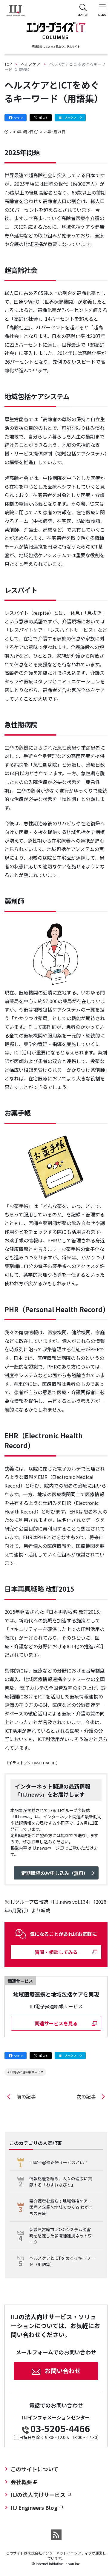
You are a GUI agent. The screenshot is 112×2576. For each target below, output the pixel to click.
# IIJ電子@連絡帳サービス (25, 2072)
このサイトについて (34, 2469)
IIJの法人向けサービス (38, 2495)
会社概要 (21, 2482)
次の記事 (86, 2096)
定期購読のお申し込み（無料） (55, 1873)
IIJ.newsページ (46, 1848)
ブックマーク (73, 118)
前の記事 (26, 2096)
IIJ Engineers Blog (34, 2507)
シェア (19, 118)
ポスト (44, 118)
